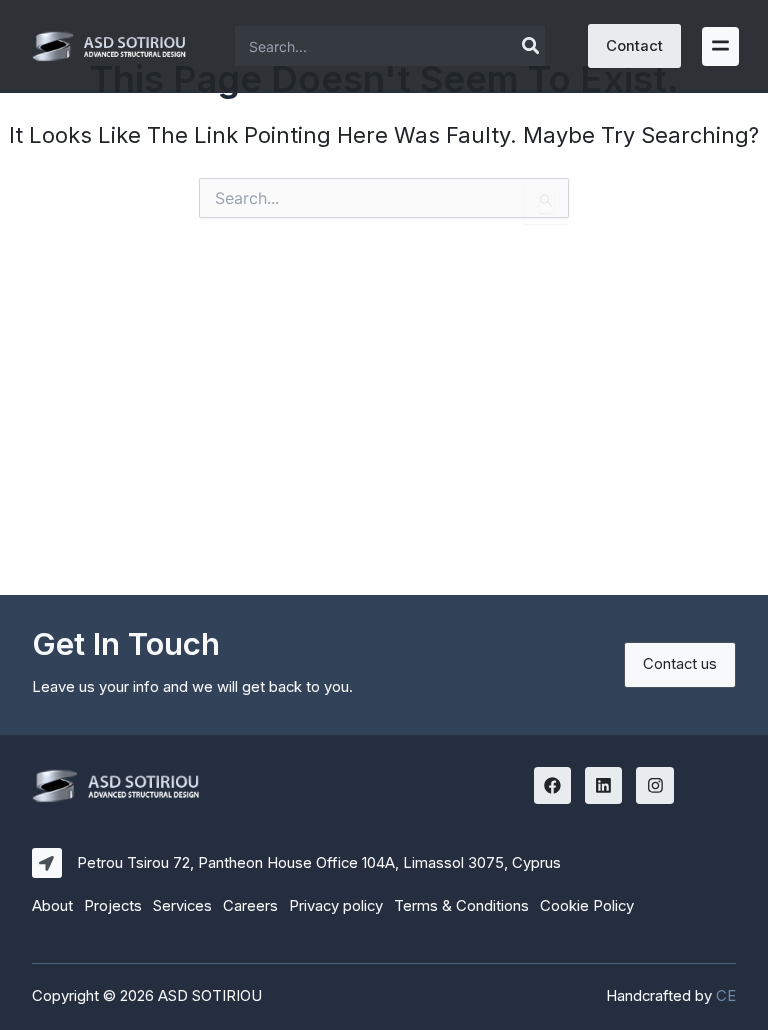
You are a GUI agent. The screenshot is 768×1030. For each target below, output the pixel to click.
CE (726, 996)
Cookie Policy (587, 906)
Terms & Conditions (461, 906)
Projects (113, 906)
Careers (250, 906)
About (52, 906)
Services (182, 906)
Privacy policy (336, 906)
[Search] (531, 46)
